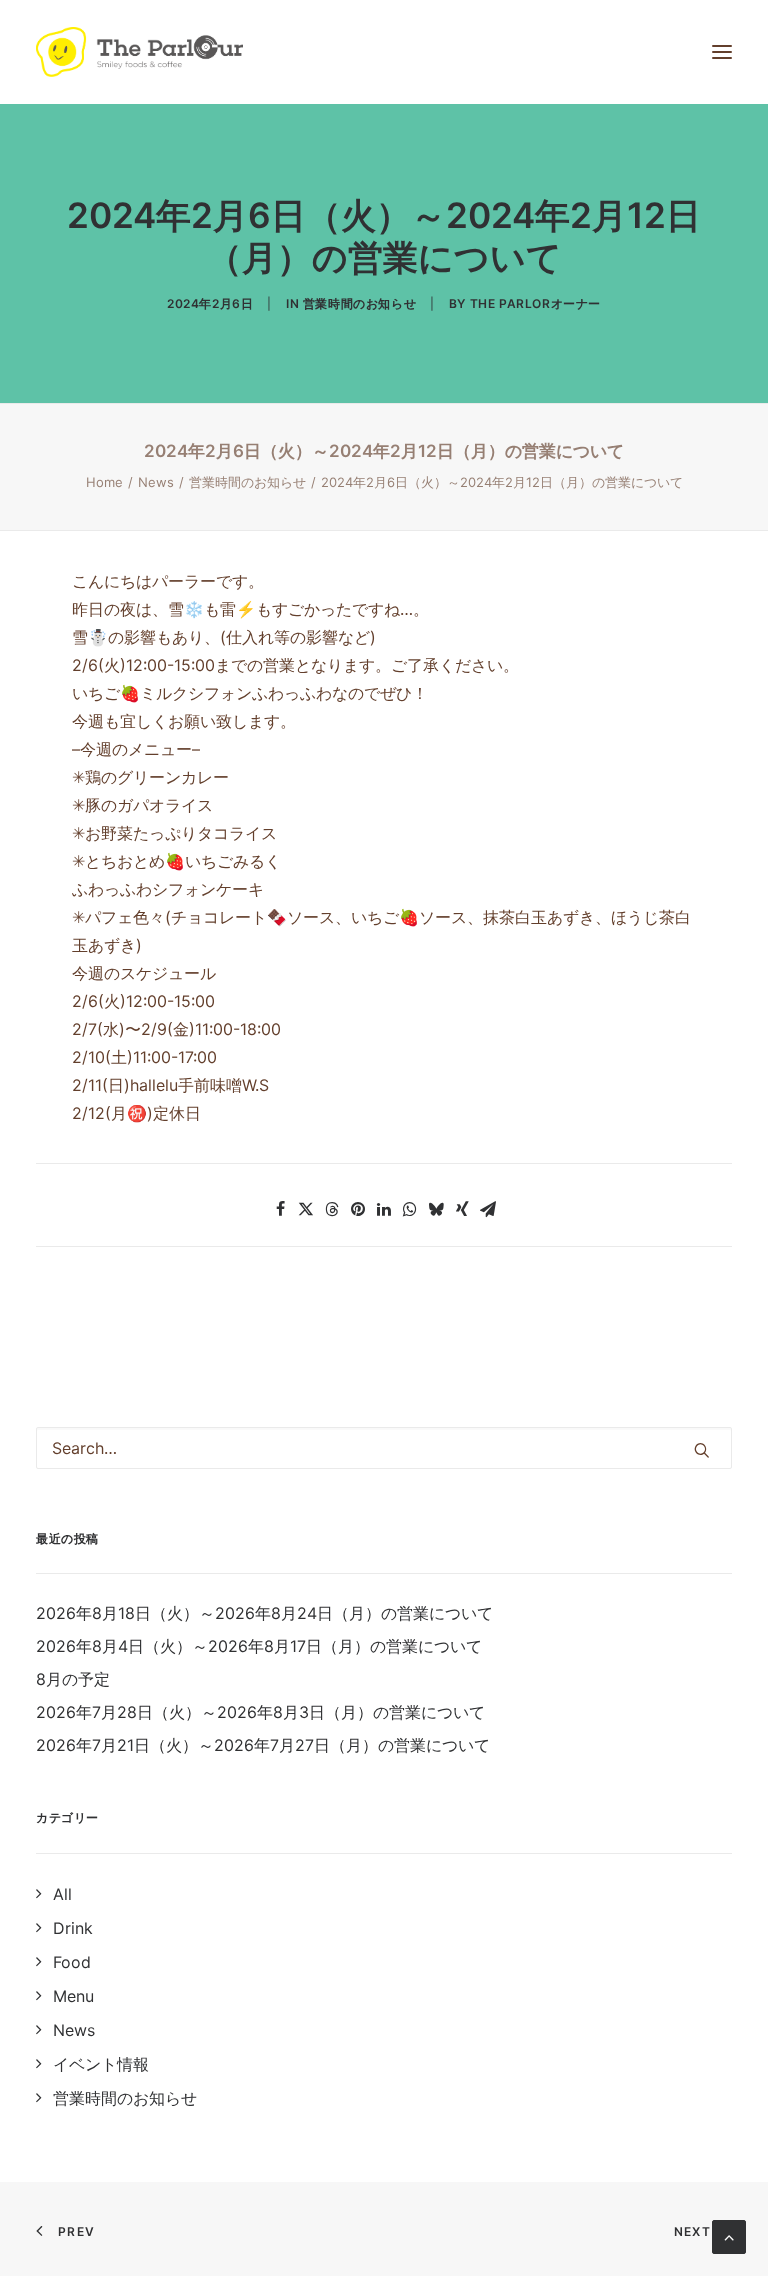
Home (104, 482)
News (156, 482)
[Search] (384, 1448)
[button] (280, 1209)
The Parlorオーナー (535, 303)
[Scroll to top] (729, 2235)
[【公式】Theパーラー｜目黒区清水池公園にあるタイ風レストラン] (139, 52)
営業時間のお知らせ (359, 303)
